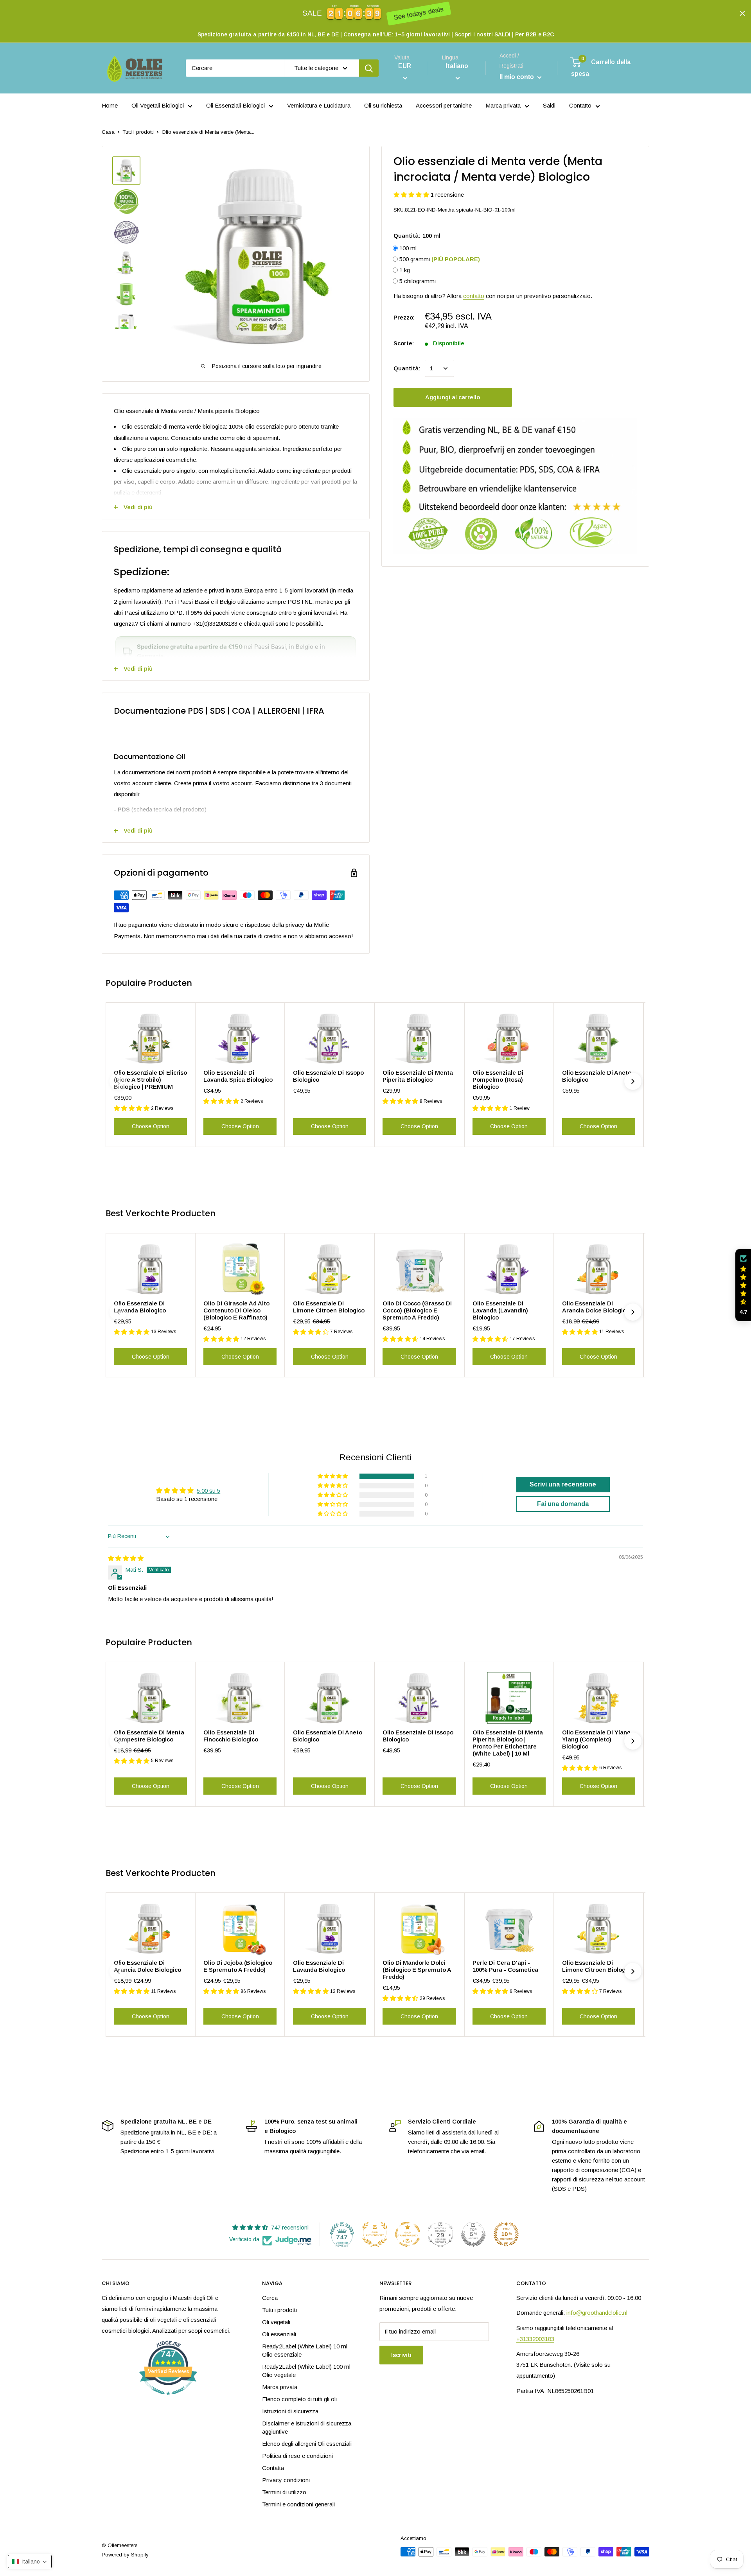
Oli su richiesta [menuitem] (383, 105)
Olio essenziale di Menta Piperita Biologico (418, 1076)
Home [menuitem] (110, 105)
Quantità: (407, 368)
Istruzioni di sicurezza (290, 2411)
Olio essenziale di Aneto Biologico (597, 1076)
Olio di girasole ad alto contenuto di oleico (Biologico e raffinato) (236, 1310)
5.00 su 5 (208, 1491)
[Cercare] (369, 68)
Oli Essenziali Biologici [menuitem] (235, 105)
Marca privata (280, 2387)
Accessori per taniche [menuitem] (444, 105)
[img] (126, 1558)
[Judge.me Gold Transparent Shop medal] (408, 2234)
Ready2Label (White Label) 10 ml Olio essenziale (305, 2350)
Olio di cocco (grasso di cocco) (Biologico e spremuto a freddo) (417, 1310)
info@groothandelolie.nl (597, 2313)
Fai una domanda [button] (563, 1504)
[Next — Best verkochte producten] (633, 1312)
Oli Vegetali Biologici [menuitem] (158, 105)
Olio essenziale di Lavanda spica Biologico (238, 1076)
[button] (412, 195)
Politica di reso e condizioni (297, 2456)
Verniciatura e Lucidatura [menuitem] (319, 105)
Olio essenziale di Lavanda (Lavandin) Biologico (500, 1310)
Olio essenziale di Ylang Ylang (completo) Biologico (596, 1739)
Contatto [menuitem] (580, 105)
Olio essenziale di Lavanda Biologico (140, 1307)
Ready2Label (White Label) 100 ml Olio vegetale (306, 2371)
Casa (108, 132)
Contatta (273, 2468)
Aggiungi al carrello (453, 397)
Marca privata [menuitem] (503, 105)
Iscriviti (401, 2355)
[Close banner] (742, 13)
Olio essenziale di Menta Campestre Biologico (149, 1736)
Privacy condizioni (286, 2480)
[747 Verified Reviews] (168, 2399)
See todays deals (418, 14)
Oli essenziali (279, 2334)
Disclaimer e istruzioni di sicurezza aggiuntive (307, 2427)
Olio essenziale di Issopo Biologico (328, 1076)
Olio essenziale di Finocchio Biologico (231, 1736)
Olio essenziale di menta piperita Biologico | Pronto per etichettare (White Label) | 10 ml (508, 1743)
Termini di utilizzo (284, 2492)
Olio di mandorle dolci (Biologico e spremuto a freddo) (417, 1970)
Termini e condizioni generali (298, 2504)
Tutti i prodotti (138, 132)
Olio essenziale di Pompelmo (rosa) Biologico (498, 1080)
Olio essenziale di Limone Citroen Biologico (329, 1307)
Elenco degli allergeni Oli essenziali (307, 2444)
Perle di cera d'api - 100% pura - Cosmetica (505, 1966)
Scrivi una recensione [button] (563, 1484)
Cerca (270, 2298)
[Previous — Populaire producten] (118, 1081)
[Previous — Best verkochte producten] (118, 1312)
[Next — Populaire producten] (633, 1081)
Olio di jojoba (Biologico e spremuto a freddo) (238, 1966)
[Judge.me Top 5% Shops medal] (473, 2234)
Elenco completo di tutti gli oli (299, 2399)
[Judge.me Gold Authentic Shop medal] (375, 2234)
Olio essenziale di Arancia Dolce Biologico (596, 1307)
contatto (474, 295)
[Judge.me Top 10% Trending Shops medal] (506, 2234)
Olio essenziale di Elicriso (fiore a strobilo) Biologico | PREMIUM (150, 1080)
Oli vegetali (276, 2322)
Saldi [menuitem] (549, 105)
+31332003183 (535, 2339)
